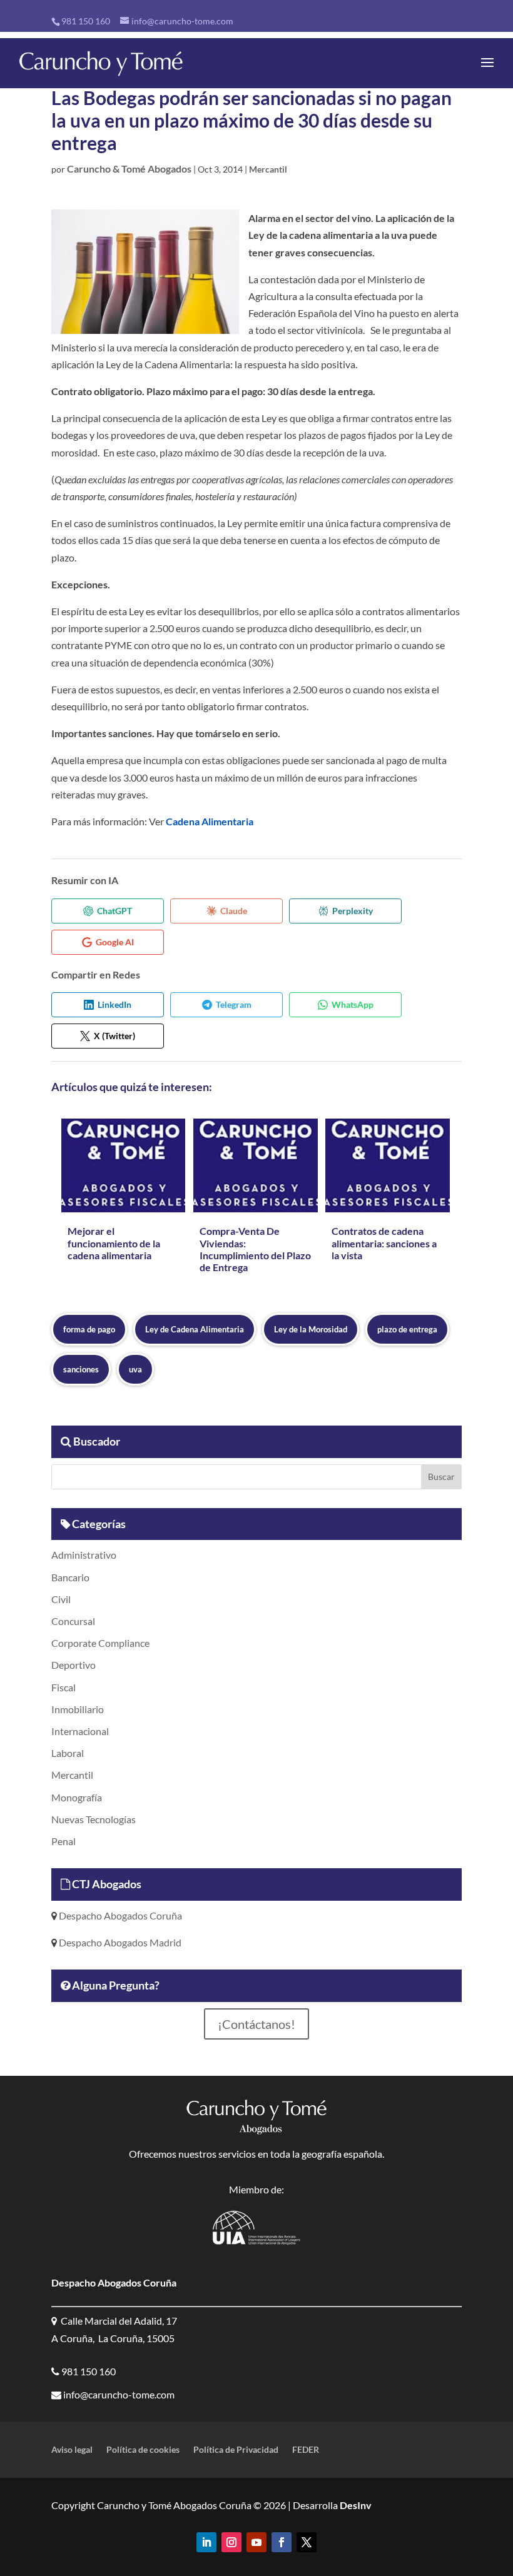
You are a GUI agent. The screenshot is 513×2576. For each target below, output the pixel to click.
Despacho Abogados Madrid (119, 1942)
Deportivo (74, 1665)
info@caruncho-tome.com (118, 2394)
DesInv (355, 2505)
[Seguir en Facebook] (282, 2542)
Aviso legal (72, 2450)
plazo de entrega (407, 1329)
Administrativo (84, 1555)
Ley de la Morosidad (311, 1329)
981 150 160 (86, 21)
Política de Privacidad (236, 2450)
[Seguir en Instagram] (231, 2542)
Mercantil (268, 169)
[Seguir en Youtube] (256, 2542)
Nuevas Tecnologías (94, 1819)
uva (135, 1369)
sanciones (81, 1369)
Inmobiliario (78, 1709)
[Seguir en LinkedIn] (206, 2542)
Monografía (77, 1797)
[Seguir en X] (307, 2542)
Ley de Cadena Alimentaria (195, 1329)
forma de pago (89, 1329)
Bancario (70, 1577)
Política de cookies (143, 2450)
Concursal (73, 1621)
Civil (61, 1599)
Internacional (80, 1731)
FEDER (306, 2450)
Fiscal (63, 1687)
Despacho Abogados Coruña (119, 1915)
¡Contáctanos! (256, 2024)
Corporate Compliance (100, 1643)
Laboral (68, 1753)
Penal (63, 1841)
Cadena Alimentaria (210, 821)
